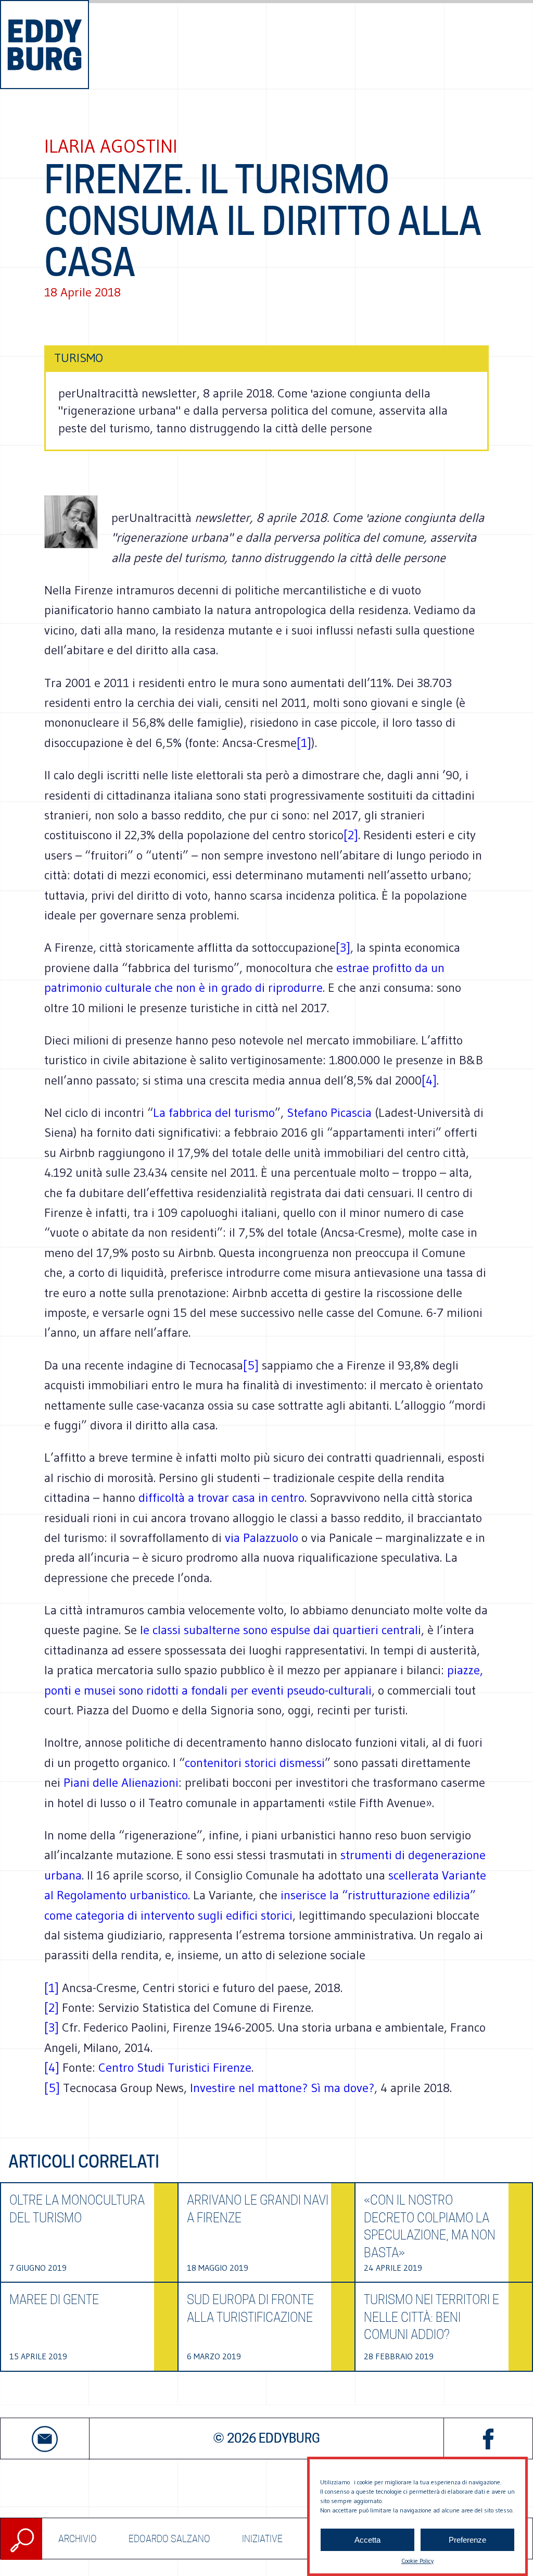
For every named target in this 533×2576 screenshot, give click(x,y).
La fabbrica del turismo (214, 1112)
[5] (251, 1365)
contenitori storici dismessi (255, 1763)
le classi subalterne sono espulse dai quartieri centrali (281, 1630)
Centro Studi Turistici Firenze (175, 2067)
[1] (304, 743)
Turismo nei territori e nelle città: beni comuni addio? (432, 2317)
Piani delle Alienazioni (121, 1782)
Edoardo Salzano (169, 2538)
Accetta (367, 2540)
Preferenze (467, 2540)
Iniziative (262, 2538)
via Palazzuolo (262, 1538)
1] (54, 1988)
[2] (351, 835)
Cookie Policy (417, 2561)
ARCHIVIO (78, 2538)
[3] (343, 947)
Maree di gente (54, 2300)
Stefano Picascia (329, 1112)
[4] (429, 1080)
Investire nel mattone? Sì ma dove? (282, 2088)
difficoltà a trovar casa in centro (221, 1497)
